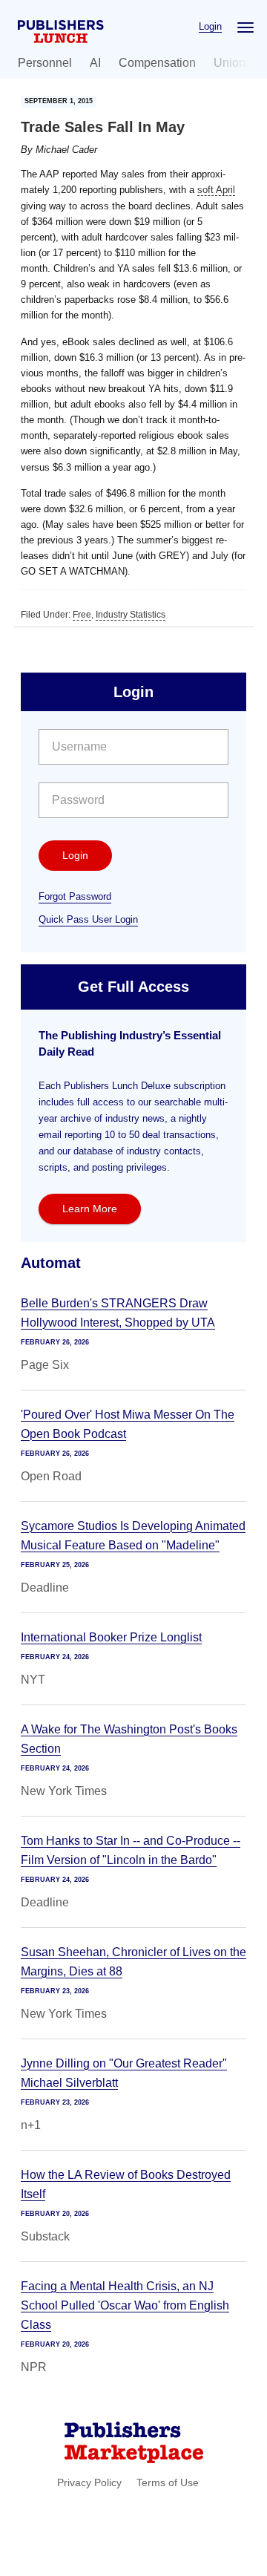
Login (210, 26)
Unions (233, 63)
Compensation (157, 63)
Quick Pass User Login (88, 919)
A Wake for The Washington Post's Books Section (129, 1739)
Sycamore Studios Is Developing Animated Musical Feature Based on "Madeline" (133, 1536)
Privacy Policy (89, 2482)
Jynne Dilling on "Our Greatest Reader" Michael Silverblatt (124, 2073)
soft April (216, 190)
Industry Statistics (131, 615)
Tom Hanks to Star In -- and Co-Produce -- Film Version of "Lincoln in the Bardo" (131, 1850)
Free (82, 615)
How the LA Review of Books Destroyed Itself (126, 2184)
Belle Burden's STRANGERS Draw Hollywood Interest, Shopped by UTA (118, 1313)
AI (95, 63)
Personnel (45, 63)
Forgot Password (75, 896)
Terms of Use (168, 2482)
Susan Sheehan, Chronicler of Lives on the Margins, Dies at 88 (133, 1962)
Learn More (90, 1209)
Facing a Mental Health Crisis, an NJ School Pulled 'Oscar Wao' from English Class (125, 2305)
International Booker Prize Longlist (111, 1637)
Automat (51, 1263)
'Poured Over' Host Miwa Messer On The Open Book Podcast (128, 1424)
